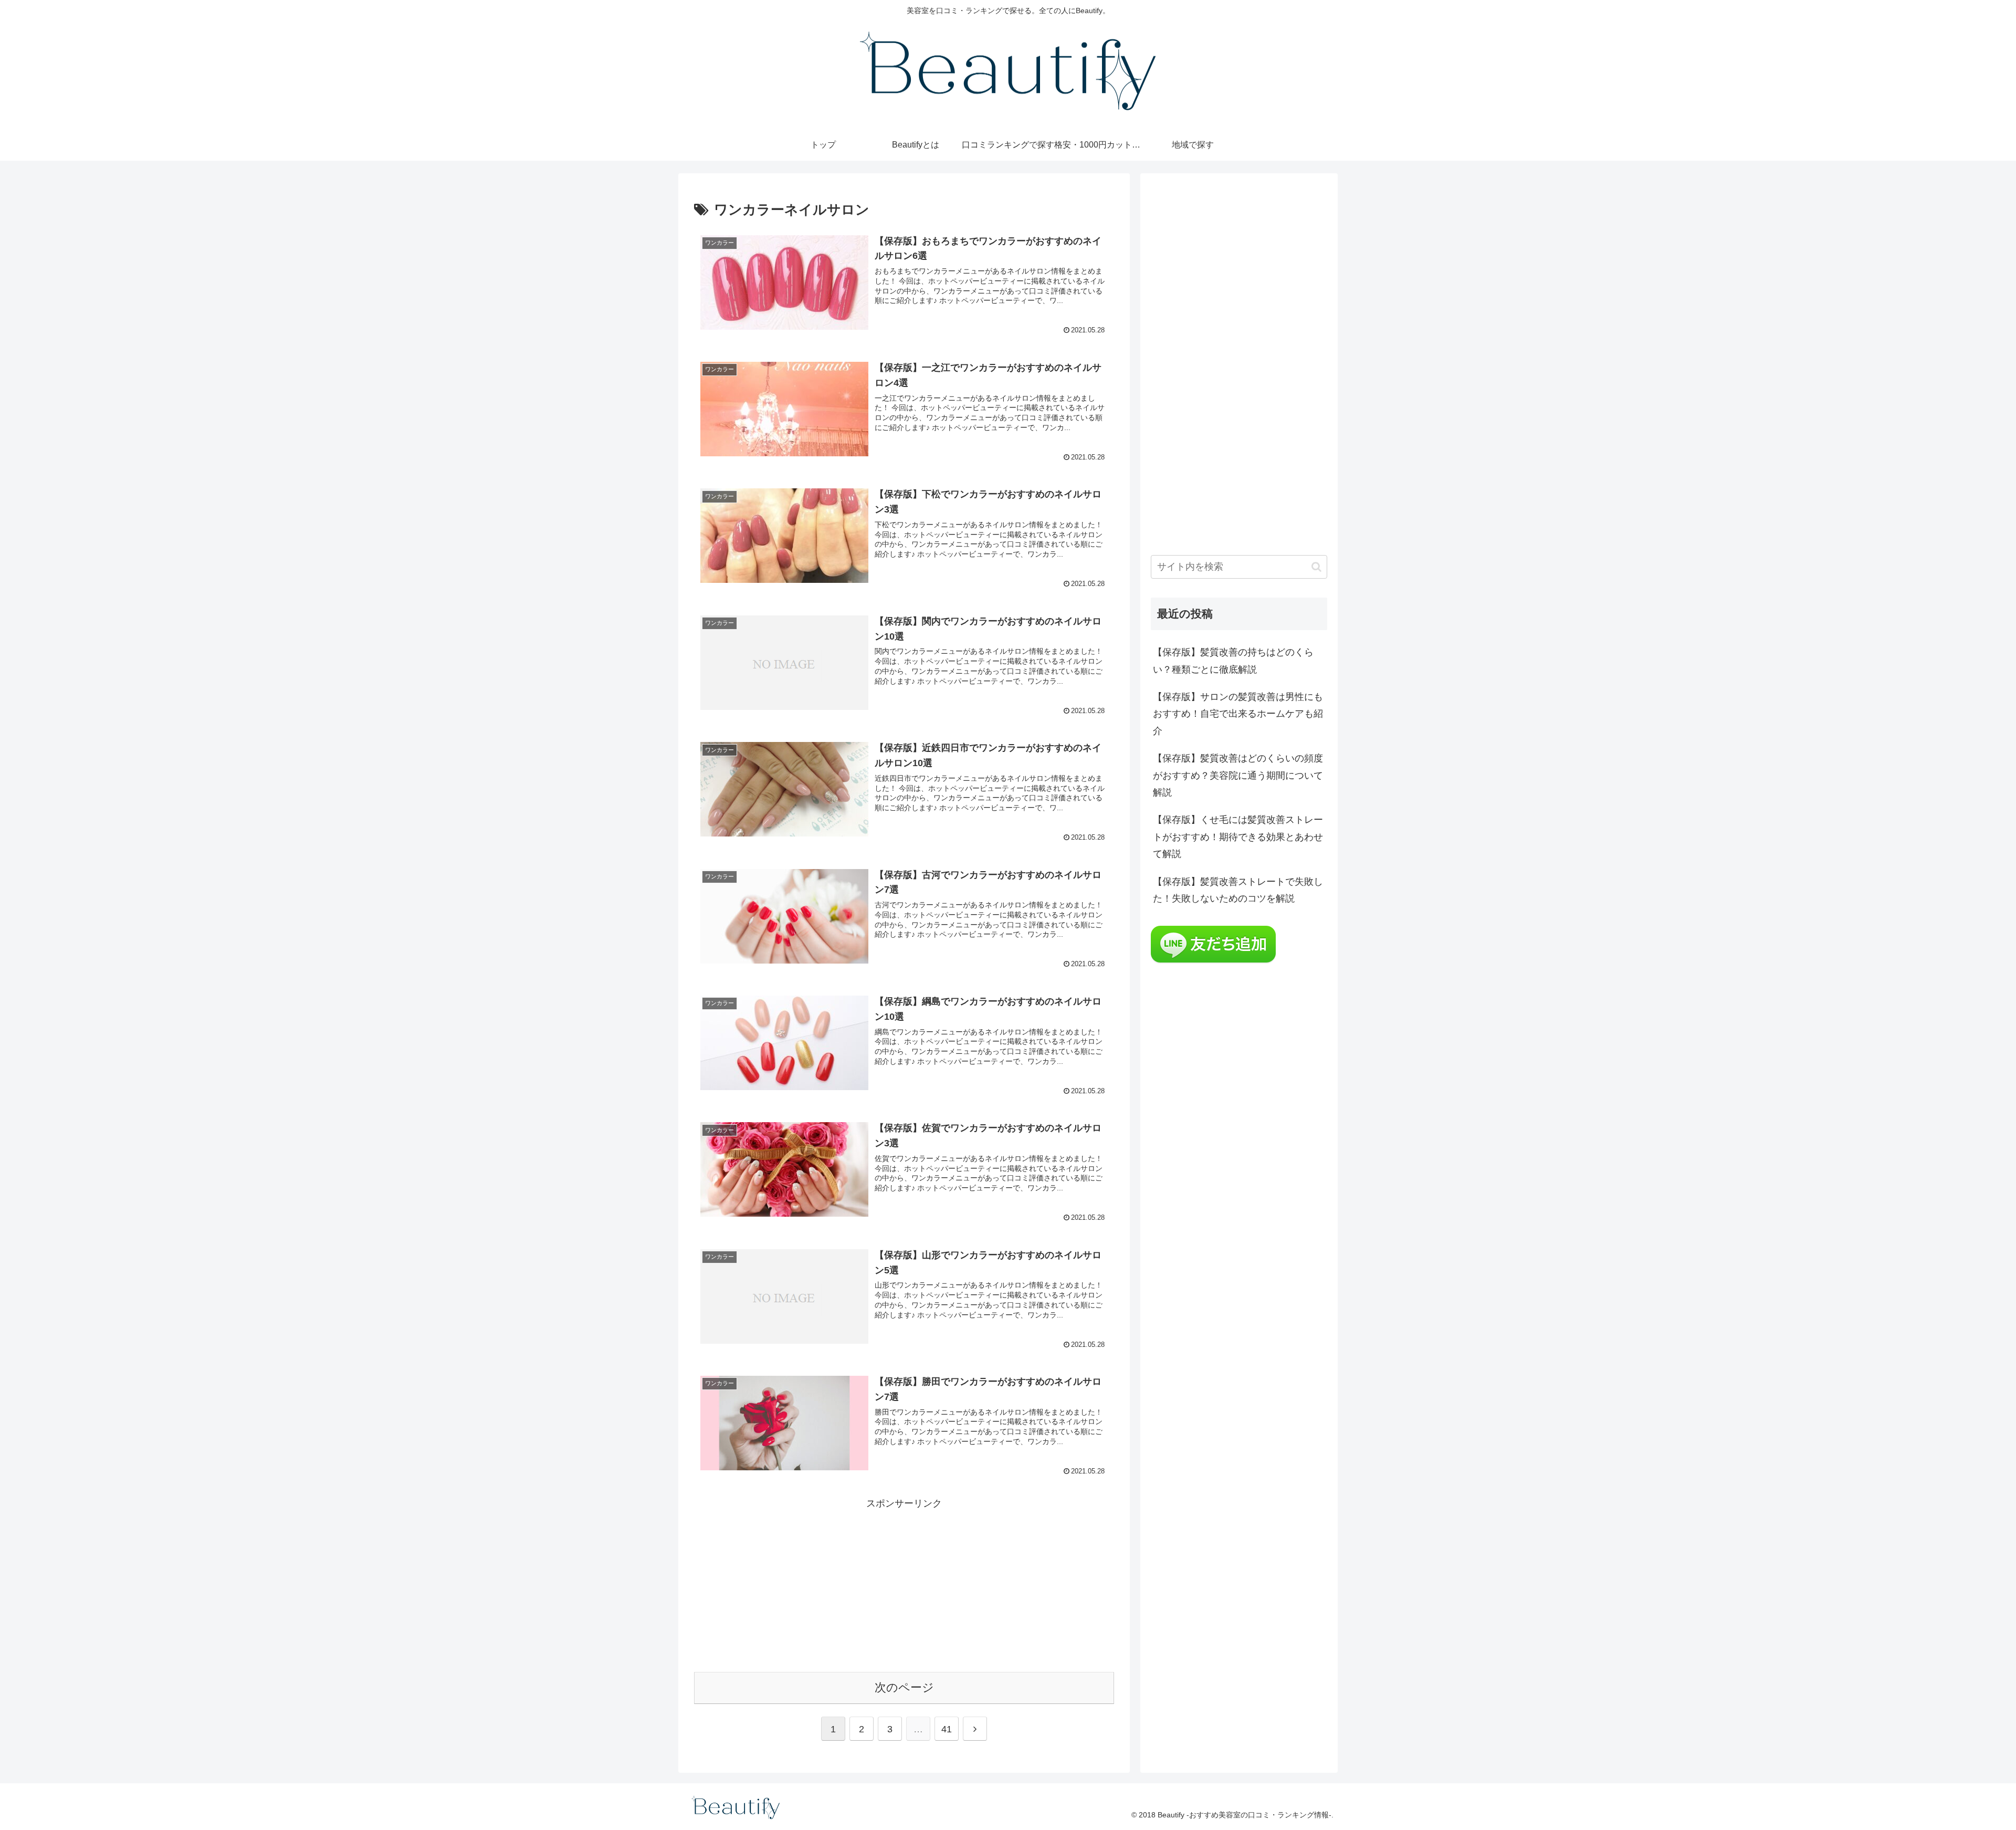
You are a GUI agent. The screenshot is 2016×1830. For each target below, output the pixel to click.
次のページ (904, 1687)
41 (947, 1729)
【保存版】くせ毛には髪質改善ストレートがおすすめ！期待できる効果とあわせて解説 (1238, 837)
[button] (1316, 567)
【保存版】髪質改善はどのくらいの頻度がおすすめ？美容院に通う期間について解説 (1238, 775)
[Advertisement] (904, 1585)
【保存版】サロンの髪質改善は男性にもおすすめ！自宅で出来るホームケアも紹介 (1238, 714)
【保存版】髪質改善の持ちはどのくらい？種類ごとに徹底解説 (1233, 661)
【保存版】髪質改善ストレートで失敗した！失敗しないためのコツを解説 (1238, 890)
